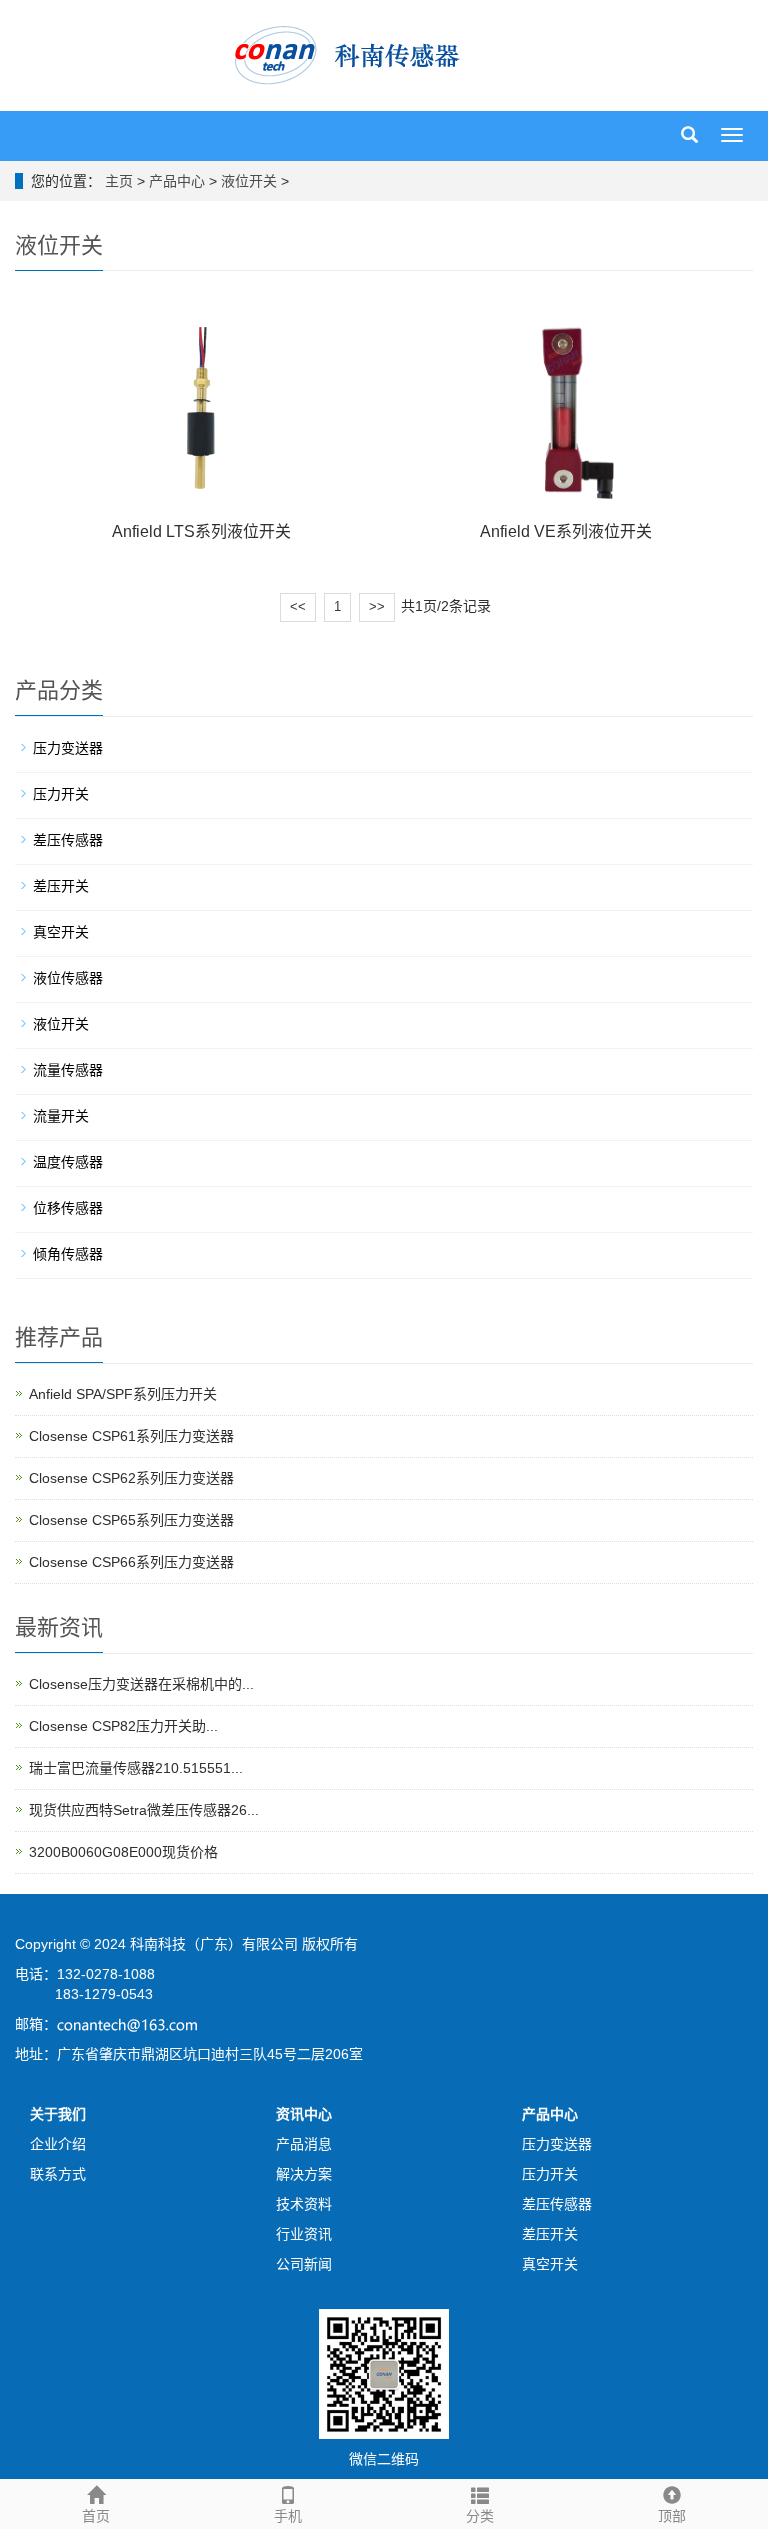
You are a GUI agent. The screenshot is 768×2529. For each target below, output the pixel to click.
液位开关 (249, 181)
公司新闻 (304, 2264)
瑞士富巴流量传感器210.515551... (136, 1768)
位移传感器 (68, 1208)
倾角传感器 (68, 1254)
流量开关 (61, 1116)
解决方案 (304, 2174)
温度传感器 (68, 1162)
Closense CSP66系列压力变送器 (131, 1562)
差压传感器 (68, 840)
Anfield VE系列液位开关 (566, 531)
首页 (96, 2516)
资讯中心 (304, 2114)
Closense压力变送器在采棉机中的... (141, 1684)
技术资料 (304, 2204)
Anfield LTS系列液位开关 (201, 531)
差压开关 (61, 886)
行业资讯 (304, 2234)
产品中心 (177, 181)
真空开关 (61, 932)
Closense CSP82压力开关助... (123, 1726)
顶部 (672, 2516)
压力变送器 (68, 748)
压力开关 (61, 794)
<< (298, 606)
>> (377, 606)
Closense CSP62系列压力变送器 (131, 1478)
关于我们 (58, 2114)
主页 (119, 181)
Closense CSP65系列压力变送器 (131, 1520)
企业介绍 (58, 2144)
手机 (288, 2516)
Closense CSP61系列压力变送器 (131, 1436)
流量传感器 (68, 1070)
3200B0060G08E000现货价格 (123, 1852)
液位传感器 (68, 978)
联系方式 (58, 2174)
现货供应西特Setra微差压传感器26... (144, 1810)
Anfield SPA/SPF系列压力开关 (123, 1394)
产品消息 (304, 2144)
